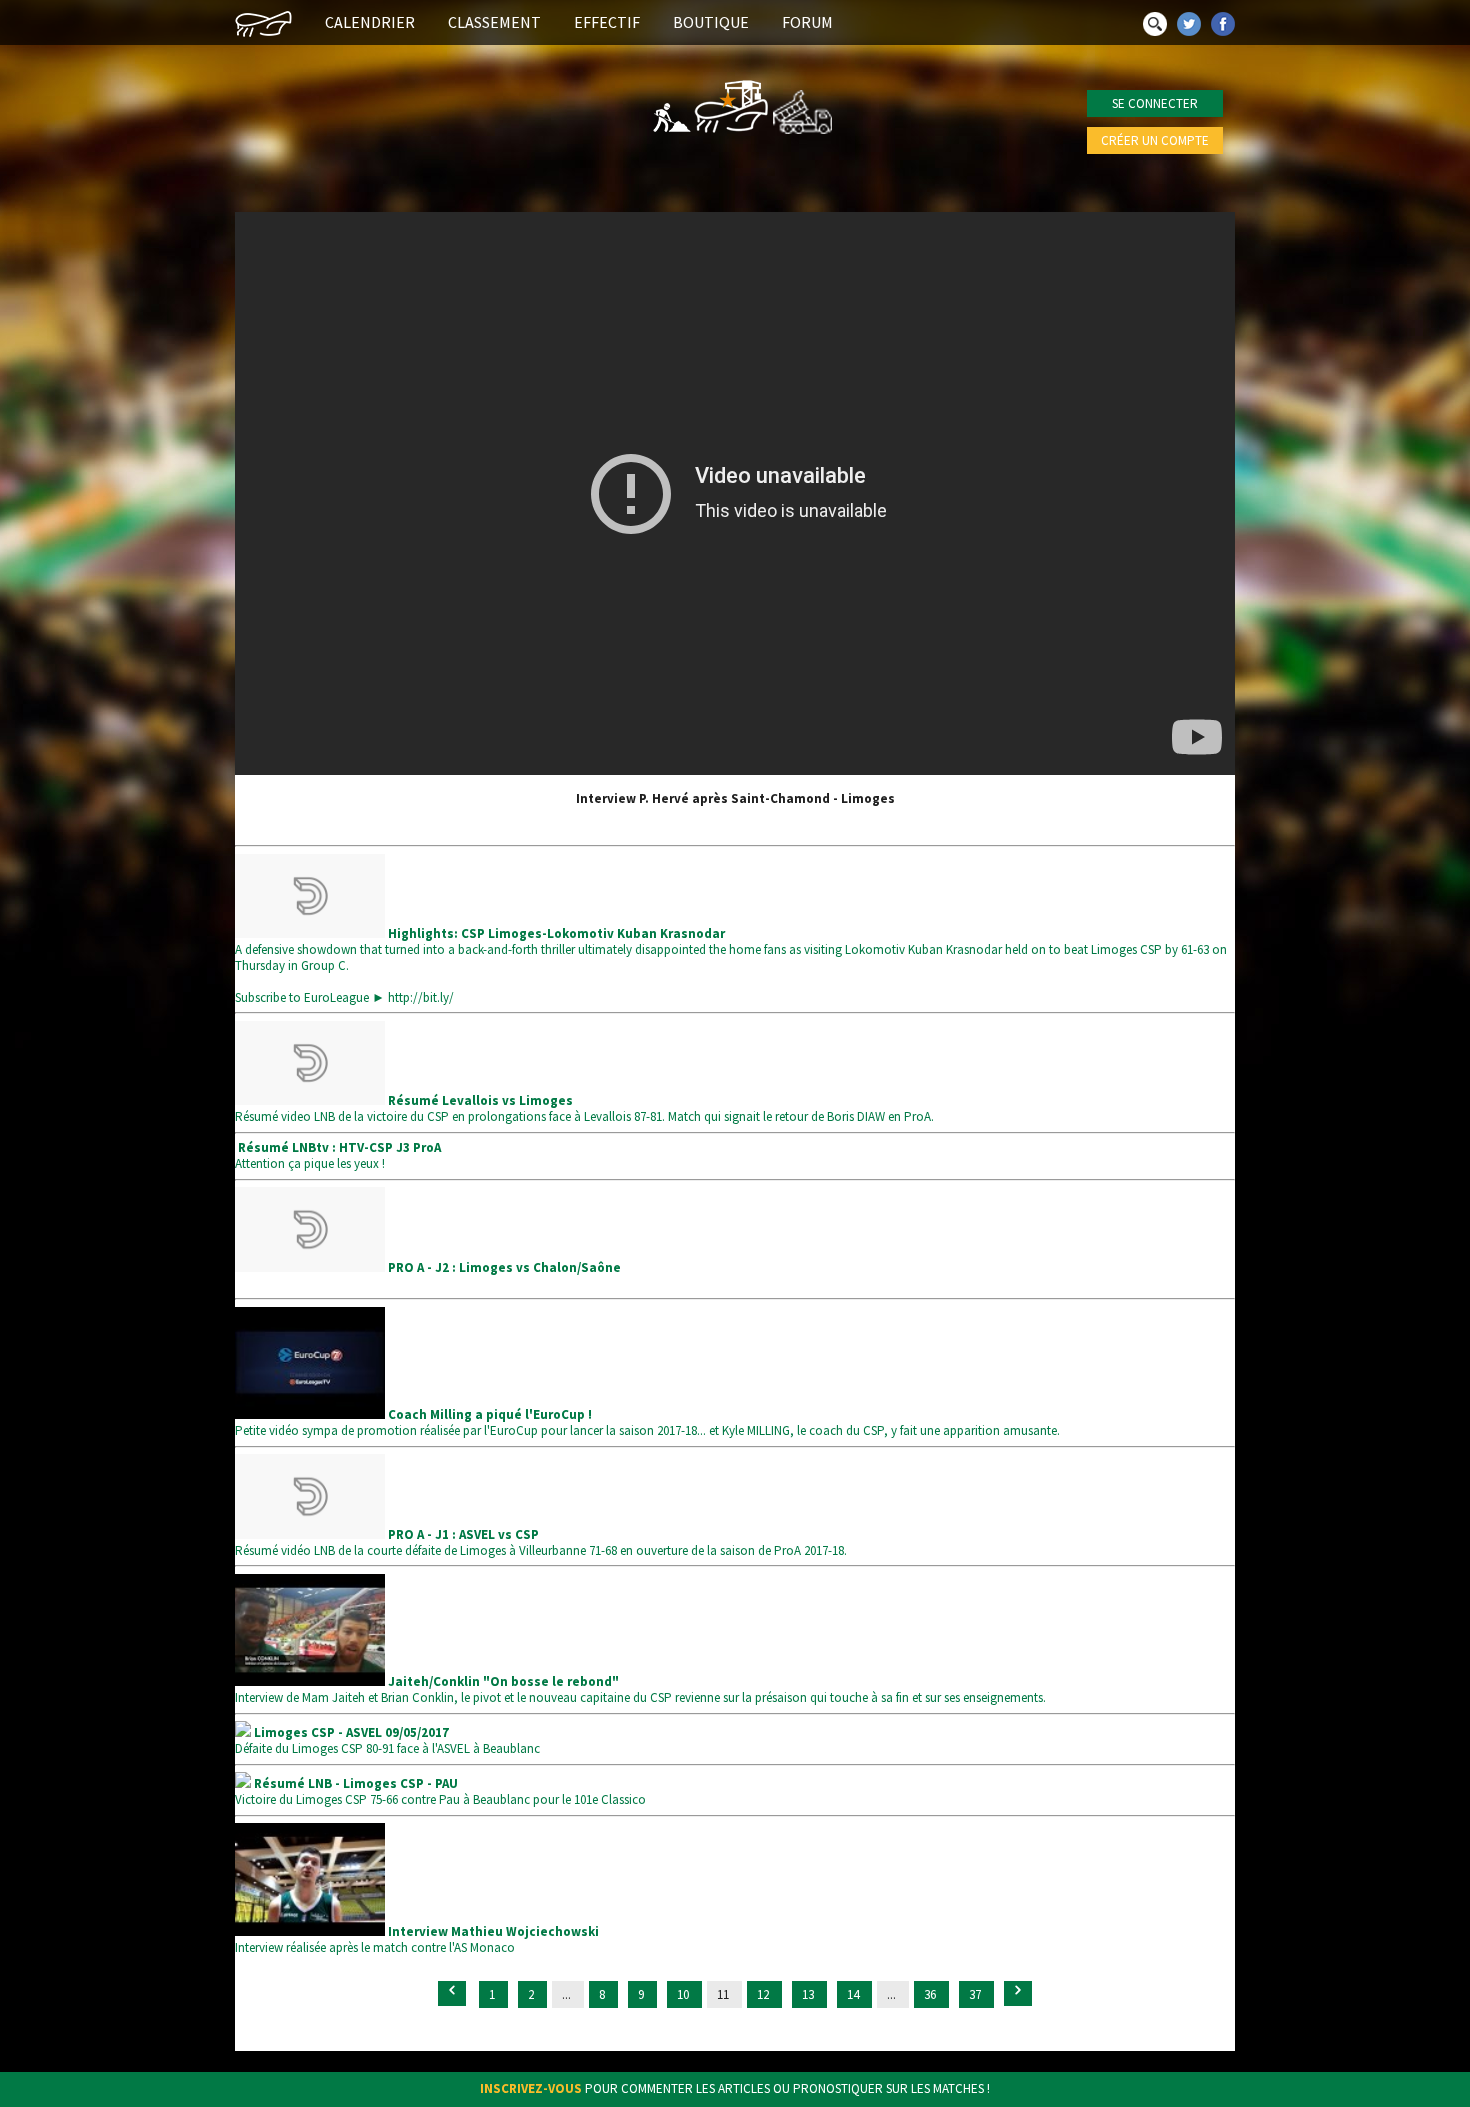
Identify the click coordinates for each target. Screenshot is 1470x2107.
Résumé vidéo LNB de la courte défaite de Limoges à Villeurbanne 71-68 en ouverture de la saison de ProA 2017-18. (541, 1542)
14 (854, 1994)
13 (809, 1994)
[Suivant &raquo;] (1018, 1993)
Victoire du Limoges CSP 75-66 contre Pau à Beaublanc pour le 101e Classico (440, 1791)
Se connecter (1155, 103)
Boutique (711, 22)
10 (684, 1994)
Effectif (607, 22)
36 (931, 1994)
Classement (494, 22)
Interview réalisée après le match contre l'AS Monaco (417, 1939)
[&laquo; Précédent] (452, 1993)
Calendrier (370, 22)
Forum (807, 22)
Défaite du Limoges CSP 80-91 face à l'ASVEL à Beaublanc (387, 1740)
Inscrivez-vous (531, 2088)
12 (764, 1994)
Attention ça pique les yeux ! (338, 1155)
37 (976, 1994)
